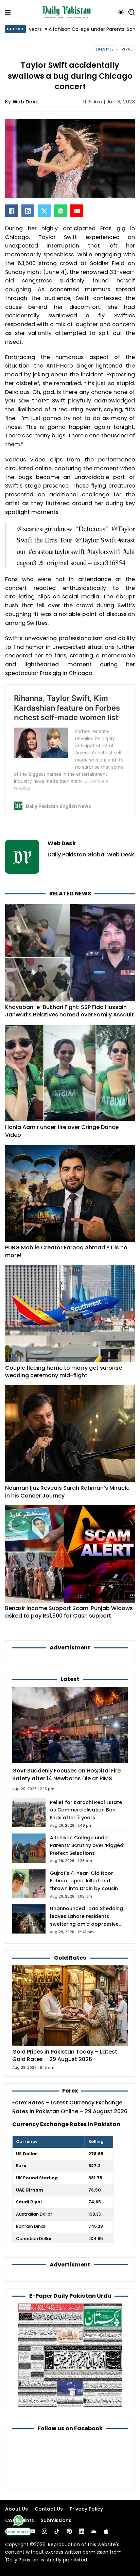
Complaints (20, 2520)
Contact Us (49, 2509)
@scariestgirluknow (45, 529)
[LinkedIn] (28, 211)
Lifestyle (105, 49)
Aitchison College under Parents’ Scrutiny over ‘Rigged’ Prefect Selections (87, 1845)
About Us (16, 2509)
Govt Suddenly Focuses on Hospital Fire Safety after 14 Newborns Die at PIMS (66, 1775)
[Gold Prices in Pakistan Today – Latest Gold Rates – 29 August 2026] (70, 2005)
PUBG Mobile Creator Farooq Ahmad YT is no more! (66, 1251)
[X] (44, 211)
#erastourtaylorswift (57, 551)
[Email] (77, 211)
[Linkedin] (82, 2531)
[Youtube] (32, 2531)
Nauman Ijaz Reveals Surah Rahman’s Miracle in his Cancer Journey (67, 1492)
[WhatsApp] (60, 211)
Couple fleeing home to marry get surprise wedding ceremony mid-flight (64, 1372)
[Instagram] (45, 2531)
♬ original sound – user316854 (82, 562)
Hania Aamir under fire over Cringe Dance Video (62, 1131)
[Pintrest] (69, 2531)
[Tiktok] (57, 2531)
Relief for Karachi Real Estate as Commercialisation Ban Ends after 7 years (86, 1810)
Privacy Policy (86, 2509)
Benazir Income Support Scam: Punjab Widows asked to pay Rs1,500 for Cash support (69, 1612)
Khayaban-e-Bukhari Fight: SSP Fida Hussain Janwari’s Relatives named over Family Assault (69, 1011)
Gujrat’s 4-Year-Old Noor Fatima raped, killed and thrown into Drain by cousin (84, 1881)
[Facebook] (12, 211)
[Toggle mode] (121, 12)
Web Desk (25, 102)
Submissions (56, 2520)
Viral (127, 49)
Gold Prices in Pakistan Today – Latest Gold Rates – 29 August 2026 (65, 2056)
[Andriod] (94, 2531)
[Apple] (106, 2531)
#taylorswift (104, 551)
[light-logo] (68, 12)
